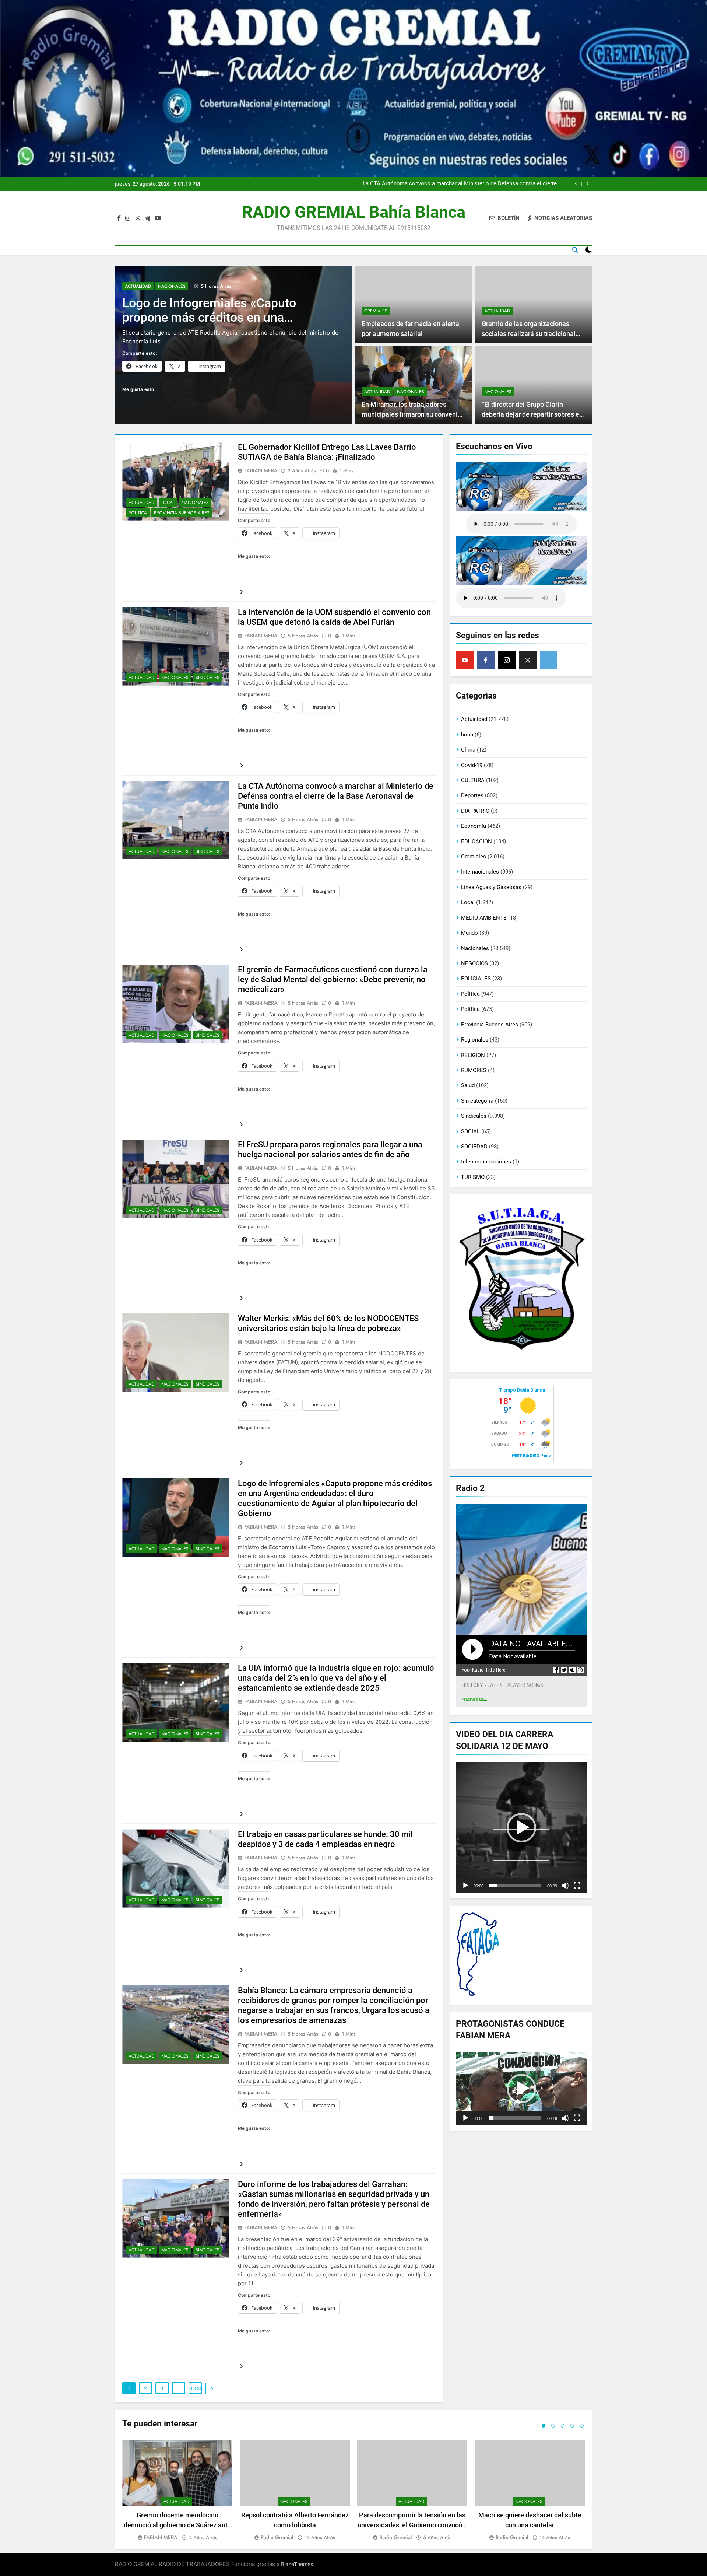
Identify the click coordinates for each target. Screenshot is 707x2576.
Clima (468, 750)
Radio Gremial (277, 2537)
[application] (521, 1828)
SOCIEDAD (474, 1147)
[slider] (515, 1886)
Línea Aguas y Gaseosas (491, 887)
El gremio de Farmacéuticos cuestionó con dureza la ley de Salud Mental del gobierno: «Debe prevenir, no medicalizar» (463, 184)
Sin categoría (477, 1101)
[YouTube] (465, 660)
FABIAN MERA (261, 470)
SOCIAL (470, 1131)
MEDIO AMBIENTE (484, 918)
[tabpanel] (177, 2491)
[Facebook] (486, 660)
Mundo (469, 933)
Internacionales (480, 872)
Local (168, 503)
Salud (468, 1085)
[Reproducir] (465, 1886)
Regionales (475, 1040)
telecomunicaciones (486, 1162)
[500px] (549, 660)
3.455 (196, 2388)
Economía (474, 826)
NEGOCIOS (474, 963)
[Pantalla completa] (577, 1886)
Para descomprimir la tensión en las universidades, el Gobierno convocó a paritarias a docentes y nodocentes (412, 2525)
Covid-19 (472, 765)
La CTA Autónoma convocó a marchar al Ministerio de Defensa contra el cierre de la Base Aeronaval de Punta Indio (336, 796)
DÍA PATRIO (475, 811)
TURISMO (473, 1177)
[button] (521, 1828)
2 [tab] (553, 2426)
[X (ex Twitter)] (528, 660)
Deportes (472, 795)
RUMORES (474, 1070)
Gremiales (376, 311)
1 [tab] (544, 2426)
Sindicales (207, 678)
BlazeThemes (297, 2564)
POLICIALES (476, 979)
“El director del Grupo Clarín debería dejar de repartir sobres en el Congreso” (532, 414)
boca (467, 735)
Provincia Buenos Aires (182, 513)
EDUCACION (476, 841)
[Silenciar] (565, 1886)
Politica (138, 513)
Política (470, 1009)
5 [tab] (582, 2426)
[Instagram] (507, 660)
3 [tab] (563, 2426)
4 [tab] (572, 2426)
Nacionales (172, 286)
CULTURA (473, 780)
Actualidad (138, 286)
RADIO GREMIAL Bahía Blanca (354, 212)
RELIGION (473, 1055)
